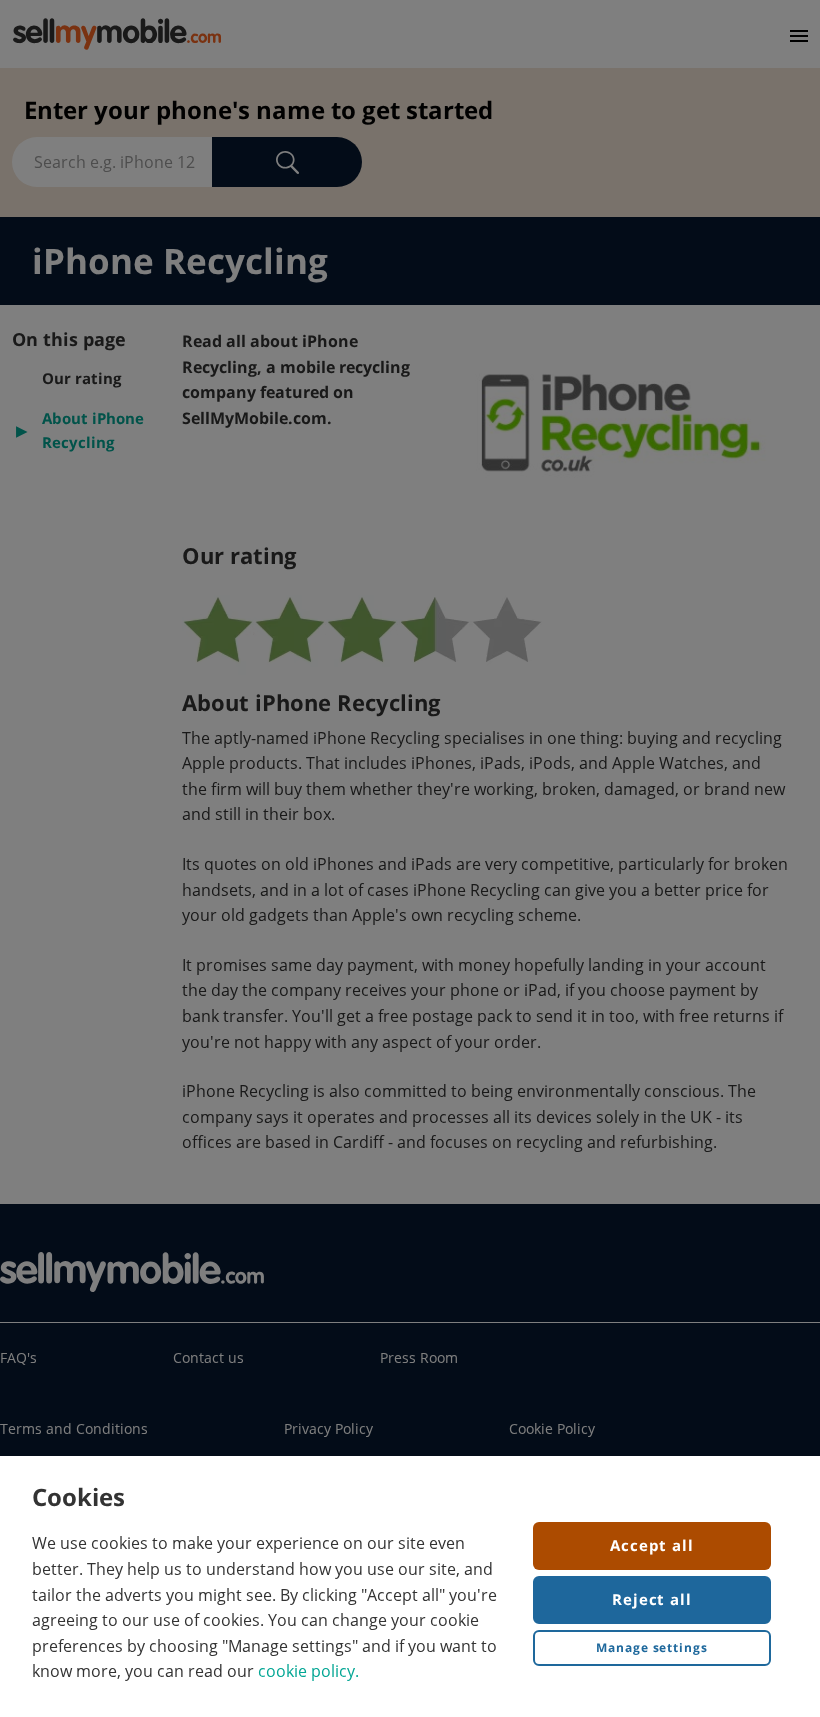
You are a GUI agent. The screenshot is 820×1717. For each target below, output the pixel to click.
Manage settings (652, 1647)
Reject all (652, 1599)
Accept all (652, 1545)
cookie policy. (308, 1671)
